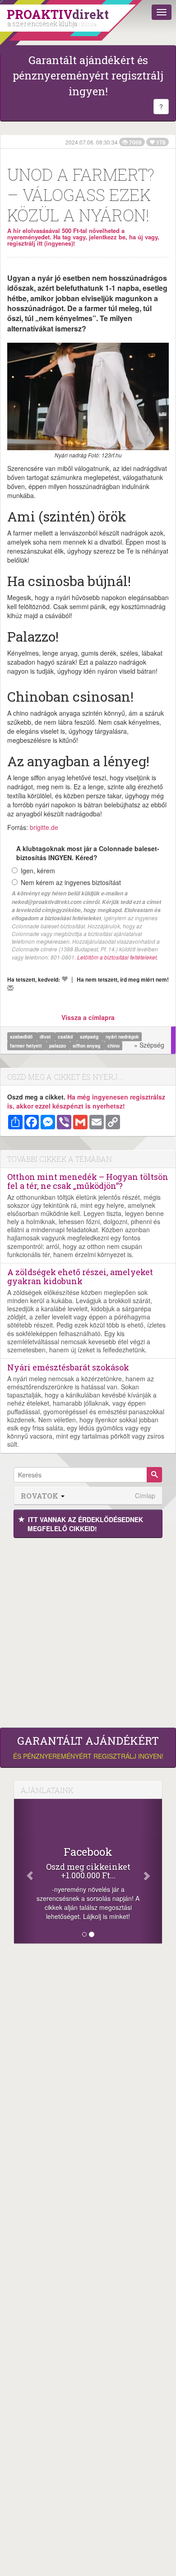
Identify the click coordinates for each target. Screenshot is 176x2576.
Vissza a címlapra (88, 1017)
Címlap (145, 1496)
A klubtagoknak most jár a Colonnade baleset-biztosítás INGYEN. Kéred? (88, 853)
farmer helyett (27, 1046)
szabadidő (22, 1036)
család (66, 1036)
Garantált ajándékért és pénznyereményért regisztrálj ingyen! (88, 76)
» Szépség (149, 1045)
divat (46, 1036)
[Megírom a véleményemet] (10, 988)
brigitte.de (44, 827)
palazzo (58, 1046)
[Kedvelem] (65, 979)
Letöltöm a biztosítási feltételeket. (118, 957)
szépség (90, 1036)
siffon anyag (87, 1046)
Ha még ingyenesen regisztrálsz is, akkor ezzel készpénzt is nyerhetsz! (86, 1101)
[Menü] (162, 12)
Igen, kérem (38, 871)
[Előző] (25, 1871)
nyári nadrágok (122, 1036)
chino (113, 1046)
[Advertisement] (88, 1630)
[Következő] (151, 1871)
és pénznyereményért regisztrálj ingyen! (88, 1747)
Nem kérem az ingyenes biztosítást (71, 882)
